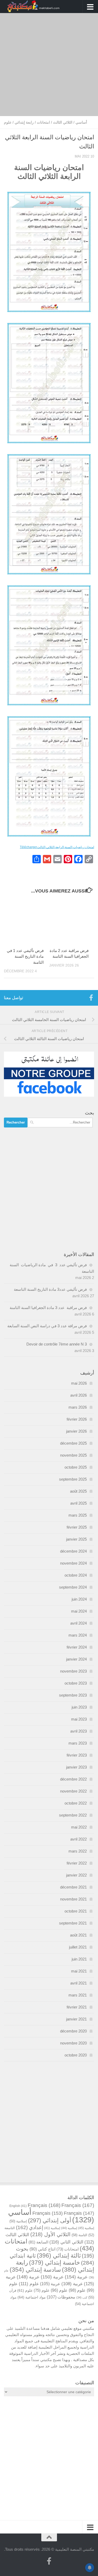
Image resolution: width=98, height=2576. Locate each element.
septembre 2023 (73, 1695)
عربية (76, 2277)
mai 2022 (79, 1827)
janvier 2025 (76, 1539)
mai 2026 (79, 1383)
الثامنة (79, 2235)
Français (44, 2205)
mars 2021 (78, 1995)
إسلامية (18, 2221)
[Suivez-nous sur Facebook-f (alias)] (91, 998)
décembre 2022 (73, 1779)
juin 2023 (79, 1707)
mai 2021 (79, 1971)
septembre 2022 (73, 1815)
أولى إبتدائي (50, 2220)
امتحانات (43, 122)
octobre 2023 (76, 1683)
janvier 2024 (76, 1659)
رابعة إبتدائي (24, 122)
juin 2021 (79, 1959)
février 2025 (77, 1527)
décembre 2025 (73, 1443)
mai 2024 (79, 1611)
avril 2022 (79, 1839)
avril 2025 (79, 1503)
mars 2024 (78, 1635)
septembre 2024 (73, 1587)
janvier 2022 (76, 1875)
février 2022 (77, 1863)
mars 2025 (78, 1515)
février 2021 (77, 2007)
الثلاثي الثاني (66, 2242)
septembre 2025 (73, 1479)
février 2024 (77, 1647)
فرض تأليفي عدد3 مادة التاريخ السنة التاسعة (50, 1289)
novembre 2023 (73, 1671)
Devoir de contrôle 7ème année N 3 (57, 1344)
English (18, 2206)
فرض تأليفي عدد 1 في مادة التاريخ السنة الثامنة (25, 956)
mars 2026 (78, 1407)
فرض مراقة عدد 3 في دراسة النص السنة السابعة (47, 1326)
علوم (8, 122)
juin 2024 (79, 1599)
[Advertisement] (49, 65)
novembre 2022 (73, 1791)
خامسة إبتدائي (54, 2263)
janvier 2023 (76, 1767)
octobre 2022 (76, 1803)
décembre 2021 (73, 1887)
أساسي (81, 122)
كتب (82, 2297)
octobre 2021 (76, 1911)
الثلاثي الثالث (63, 122)
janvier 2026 (76, 1431)
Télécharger (28, 847)
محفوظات (61, 2297)
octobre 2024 (76, 1575)
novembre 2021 (73, 1899)
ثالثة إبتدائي (59, 2255)
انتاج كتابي (42, 2249)
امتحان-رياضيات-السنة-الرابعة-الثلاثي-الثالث (66, 847)
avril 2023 (79, 1731)
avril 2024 (79, 1623)
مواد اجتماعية (32, 2297)
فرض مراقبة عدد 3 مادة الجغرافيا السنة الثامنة (48, 1308)
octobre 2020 (76, 2055)
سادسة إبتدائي (35, 2270)
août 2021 (78, 1935)
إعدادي (30, 2227)
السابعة (38, 2242)
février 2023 (77, 1755)
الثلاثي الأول (50, 2234)
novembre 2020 (73, 2043)
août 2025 (78, 1491)
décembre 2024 (73, 1551)
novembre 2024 (73, 1563)
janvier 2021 (76, 2019)
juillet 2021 (78, 1947)
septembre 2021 (73, 1923)
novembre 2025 (73, 1455)
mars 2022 (78, 1851)
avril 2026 (79, 1395)
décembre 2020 (73, 2031)
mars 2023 (78, 1743)
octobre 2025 (76, 1467)
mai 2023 (79, 1719)
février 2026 (77, 1419)
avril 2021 (79, 1983)
